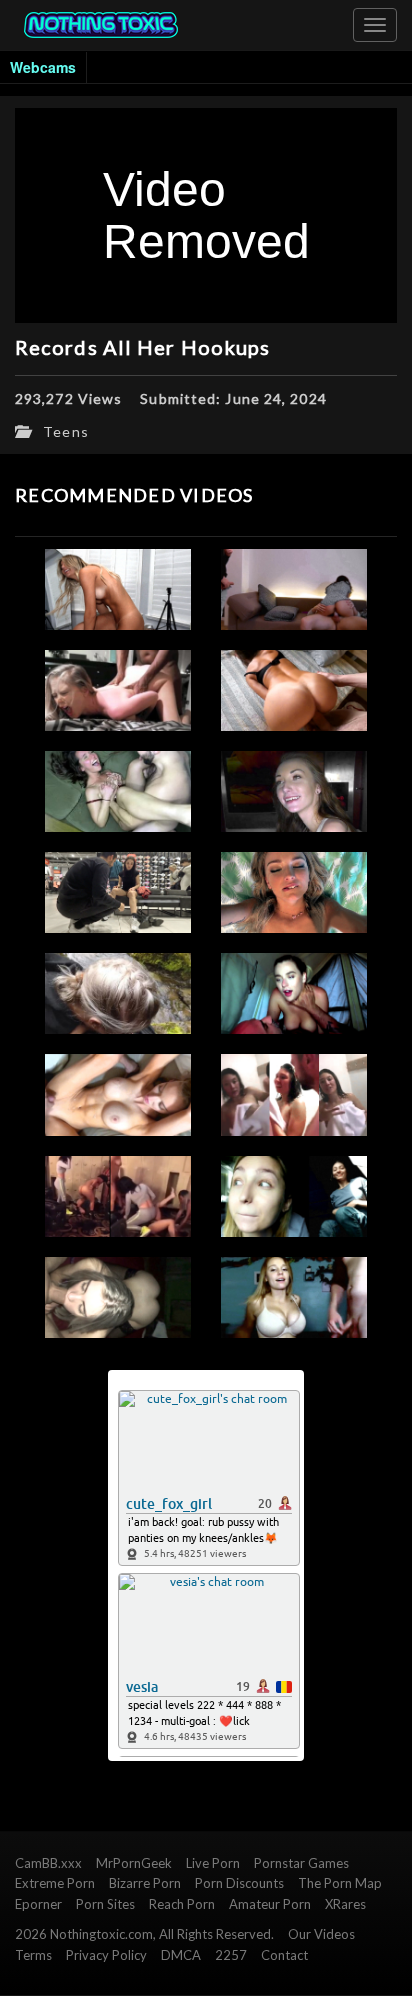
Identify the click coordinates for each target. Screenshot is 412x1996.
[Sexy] (294, 892)
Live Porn (213, 1863)
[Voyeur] (118, 791)
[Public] (294, 1196)
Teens (66, 431)
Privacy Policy (106, 1955)
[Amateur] (118, 1094)
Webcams (43, 67)
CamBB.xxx (48, 1863)
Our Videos (321, 1934)
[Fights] (118, 1196)
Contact (284, 1955)
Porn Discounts (239, 1883)
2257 (231, 1955)
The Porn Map (340, 1883)
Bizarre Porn (145, 1883)
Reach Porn (182, 1904)
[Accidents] (118, 892)
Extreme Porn (55, 1883)
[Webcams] (294, 1297)
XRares (345, 1904)
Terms (33, 1955)
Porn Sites (105, 1904)
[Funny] (294, 993)
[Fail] (294, 791)
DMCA (181, 1955)
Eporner (38, 1904)
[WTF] (294, 589)
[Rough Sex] (118, 690)
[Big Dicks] (118, 1297)
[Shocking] (294, 1094)
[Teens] (118, 589)
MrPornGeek (134, 1863)
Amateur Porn (270, 1904)
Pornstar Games (301, 1863)
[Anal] (294, 690)
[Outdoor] (118, 993)
